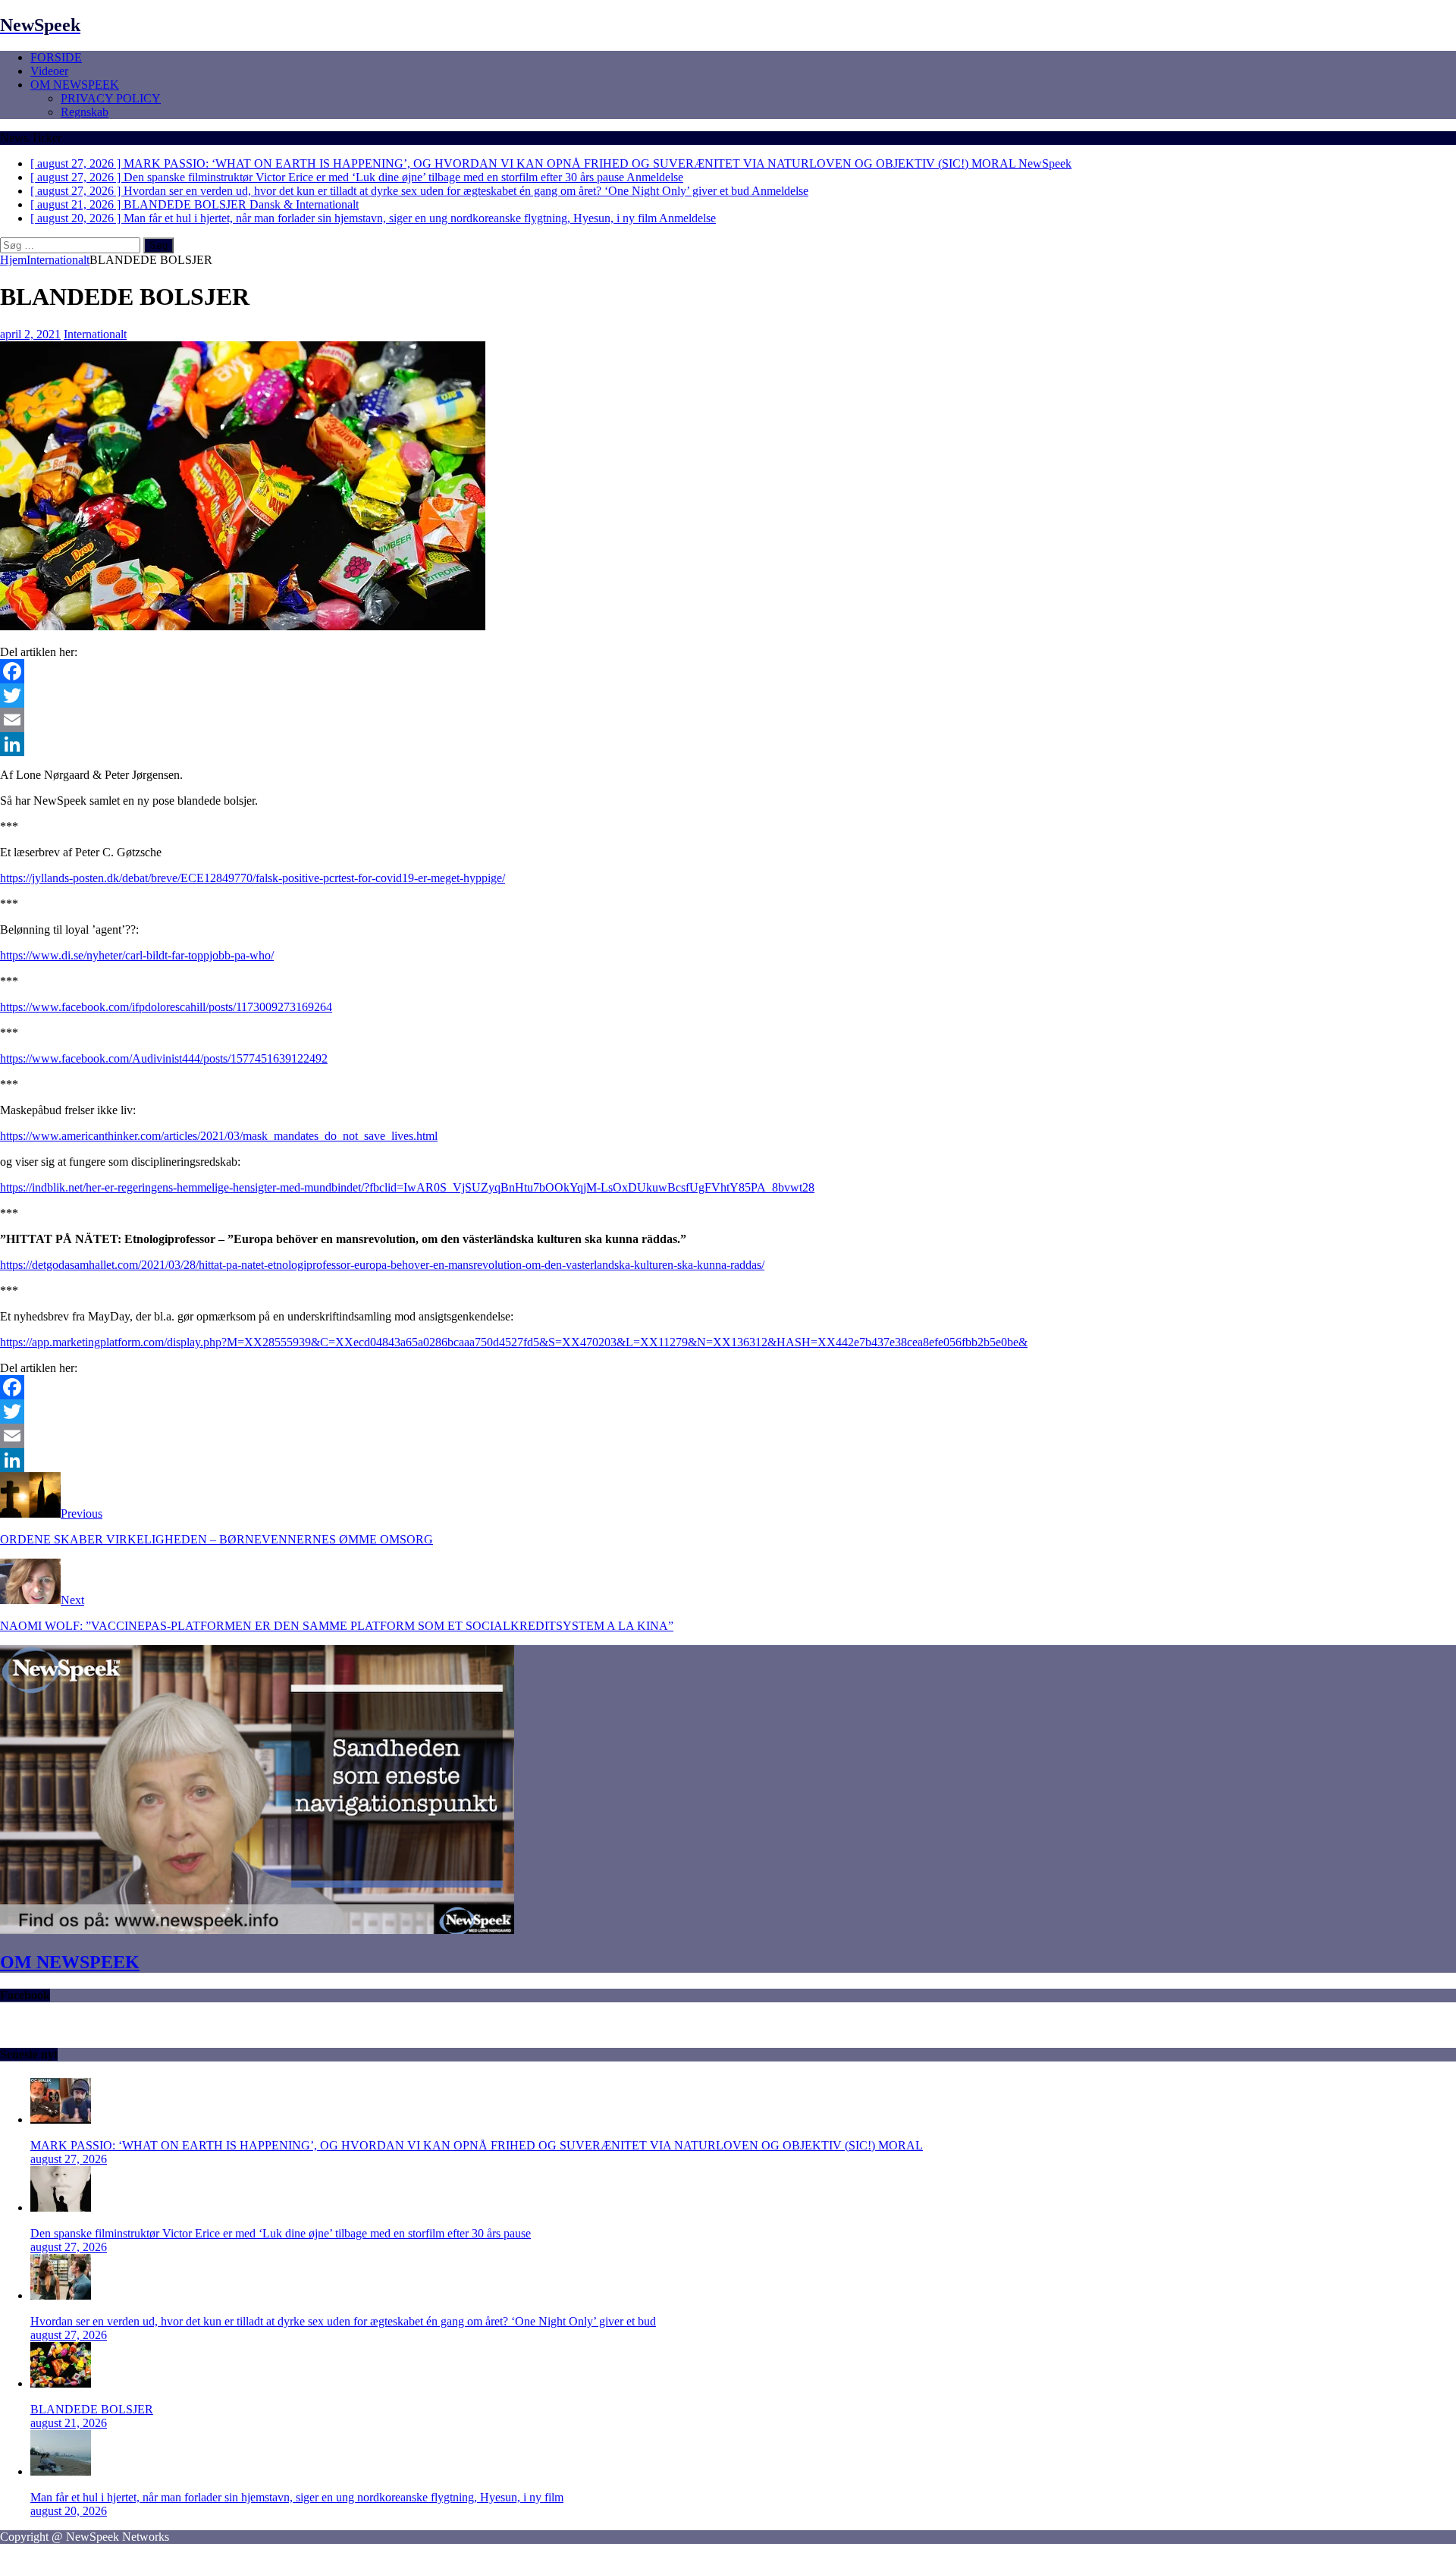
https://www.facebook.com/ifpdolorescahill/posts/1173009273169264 (166, 1007)
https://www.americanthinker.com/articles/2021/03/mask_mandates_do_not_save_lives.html (219, 1136)
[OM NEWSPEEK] (257, 1930)
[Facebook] (728, 671)
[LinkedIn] (728, 744)
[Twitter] (728, 696)
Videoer (49, 71)
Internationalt (95, 334)
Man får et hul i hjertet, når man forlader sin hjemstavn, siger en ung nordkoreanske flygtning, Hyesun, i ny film (297, 2497)
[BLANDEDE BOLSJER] (61, 2383)
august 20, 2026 (69, 2511)
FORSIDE (56, 57)
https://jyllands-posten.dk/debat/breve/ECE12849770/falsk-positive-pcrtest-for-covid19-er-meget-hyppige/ (253, 878)
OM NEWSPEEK (75, 85)
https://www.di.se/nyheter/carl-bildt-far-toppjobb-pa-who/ (137, 955)
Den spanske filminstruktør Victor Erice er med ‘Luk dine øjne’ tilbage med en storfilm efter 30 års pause (281, 2233)
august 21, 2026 (69, 2423)
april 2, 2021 (30, 334)
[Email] (728, 720)
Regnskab (85, 112)
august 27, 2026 (69, 2159)
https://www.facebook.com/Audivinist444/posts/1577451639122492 (164, 1058)
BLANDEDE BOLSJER (92, 2409)
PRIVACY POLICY (111, 98)
